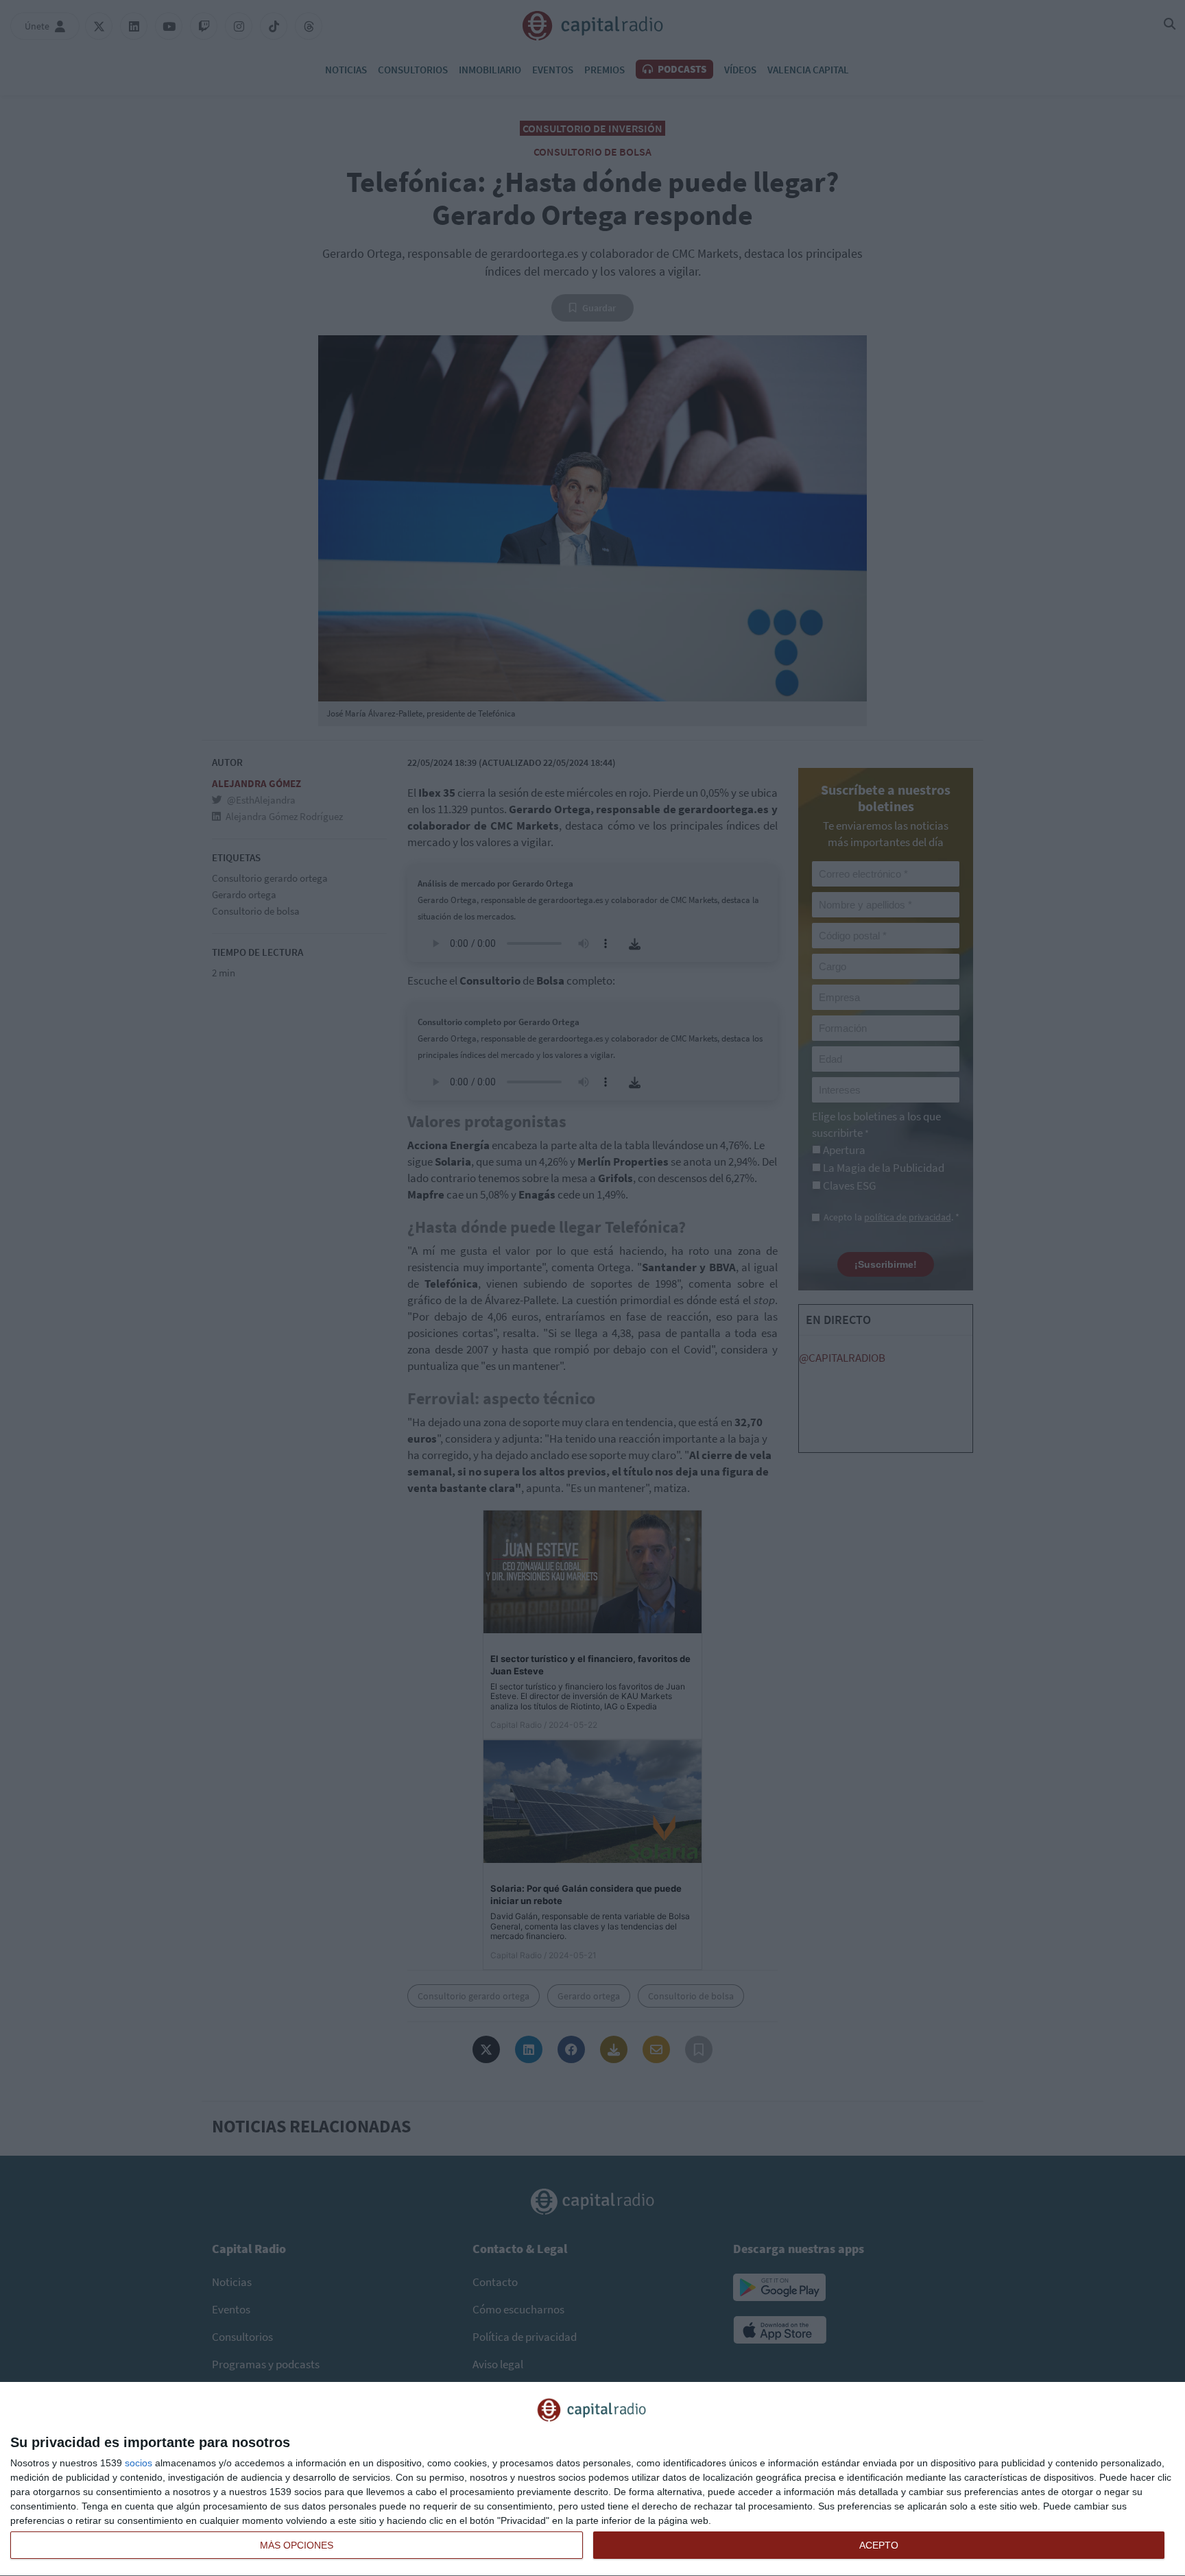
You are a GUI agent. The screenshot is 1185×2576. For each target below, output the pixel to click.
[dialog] (592, 2479)
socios (139, 2463)
